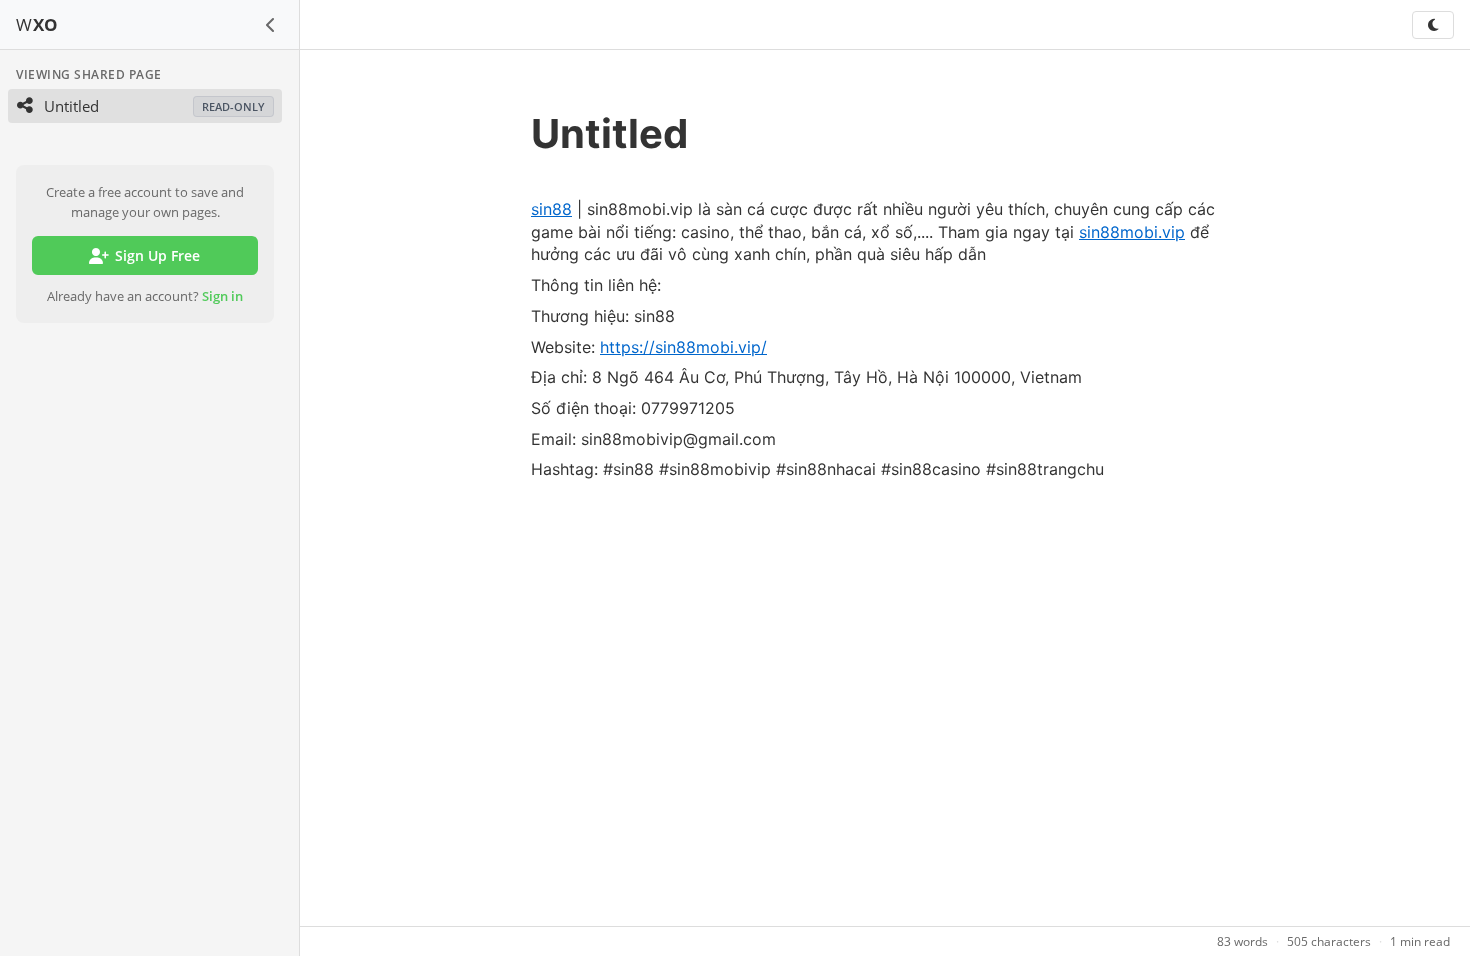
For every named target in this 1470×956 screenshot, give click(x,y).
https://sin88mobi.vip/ (683, 347)
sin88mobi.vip (1132, 232)
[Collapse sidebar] (271, 25)
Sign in (222, 296)
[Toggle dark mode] (1433, 25)
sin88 (551, 209)
